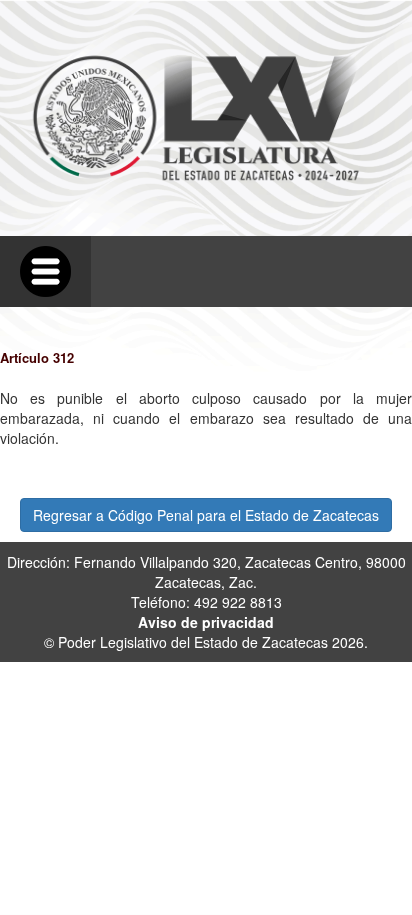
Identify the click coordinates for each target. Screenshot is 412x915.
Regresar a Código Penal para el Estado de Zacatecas (206, 515)
